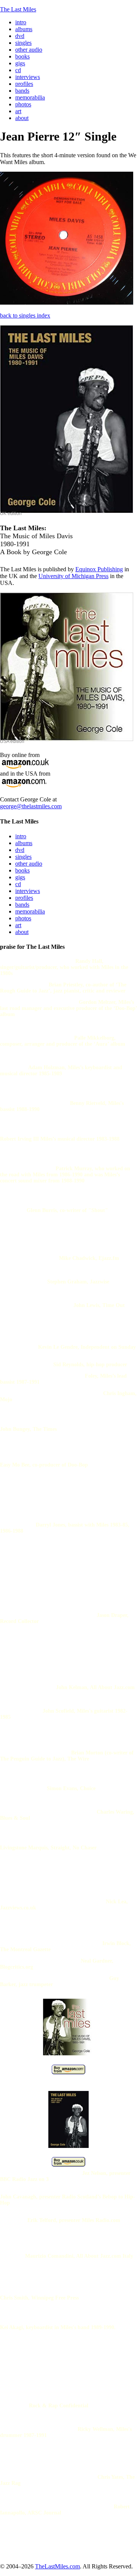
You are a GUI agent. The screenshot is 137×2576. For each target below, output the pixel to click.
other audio (29, 864)
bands (22, 905)
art (18, 925)
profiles (24, 898)
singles (23, 857)
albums (24, 843)
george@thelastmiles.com (31, 806)
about (22, 932)
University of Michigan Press (73, 576)
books (22, 870)
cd (18, 884)
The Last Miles (18, 9)
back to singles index (25, 315)
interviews (28, 891)
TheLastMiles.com (57, 2566)
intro (21, 836)
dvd (20, 850)
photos (23, 918)
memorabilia (30, 911)
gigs (20, 877)
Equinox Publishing (99, 569)
